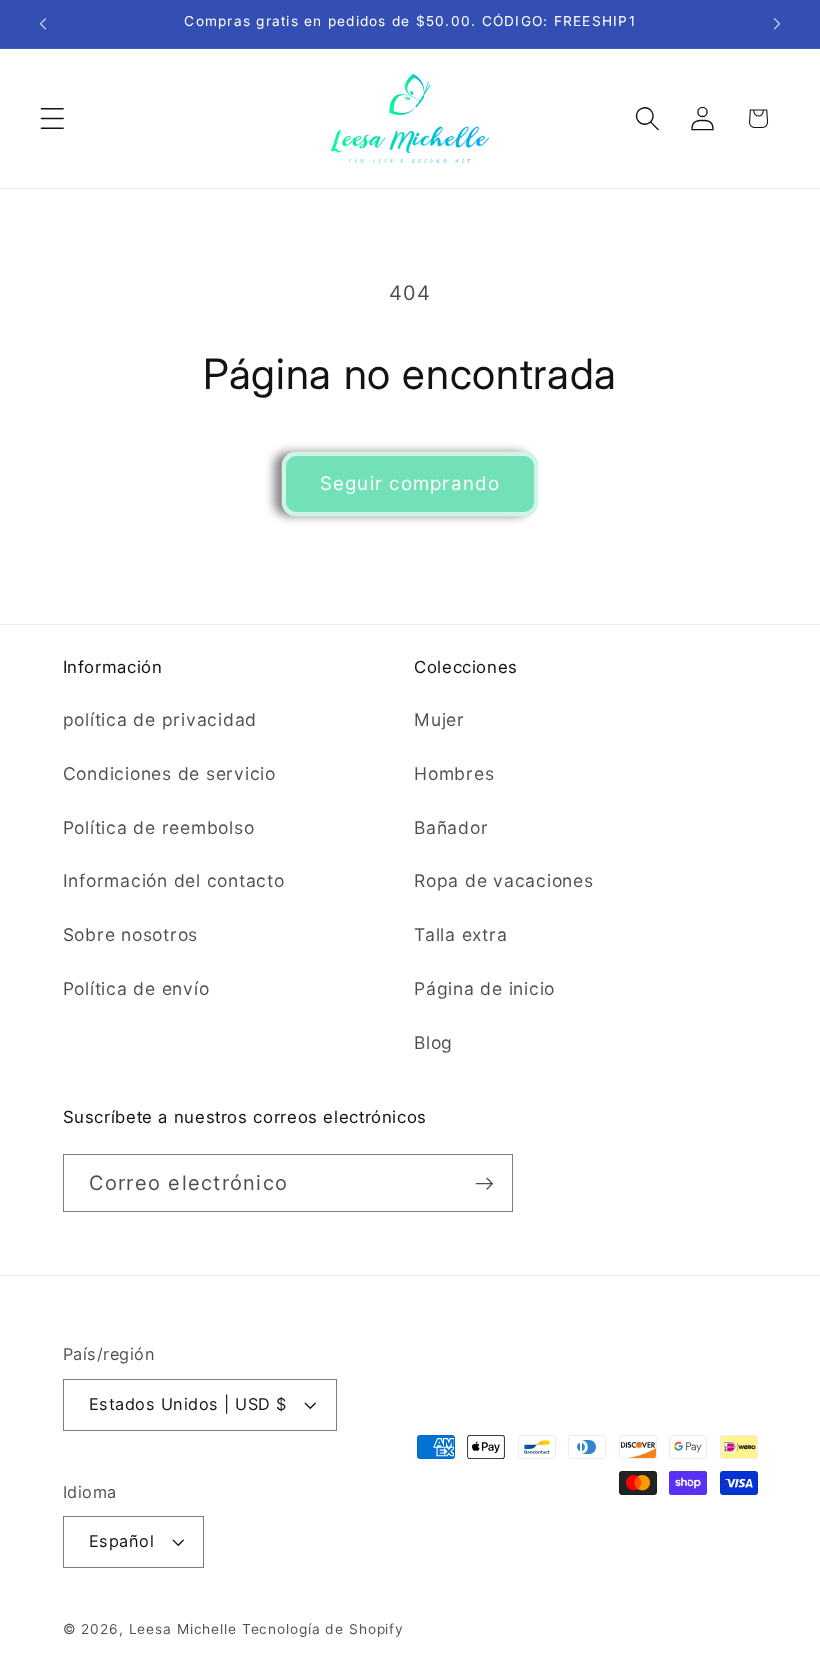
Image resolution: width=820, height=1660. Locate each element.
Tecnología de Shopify (323, 1629)
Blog (433, 1042)
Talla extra (460, 934)
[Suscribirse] (484, 1183)
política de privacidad (160, 719)
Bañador (451, 827)
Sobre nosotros (131, 934)
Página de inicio (484, 988)
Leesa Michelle (183, 1629)
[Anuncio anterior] (43, 24)
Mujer (439, 719)
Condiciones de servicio (169, 773)
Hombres (454, 773)
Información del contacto (174, 880)
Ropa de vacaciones (504, 880)
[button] (52, 118)
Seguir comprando (410, 483)
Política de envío (136, 988)
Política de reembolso (159, 827)
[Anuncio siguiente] (777, 24)
